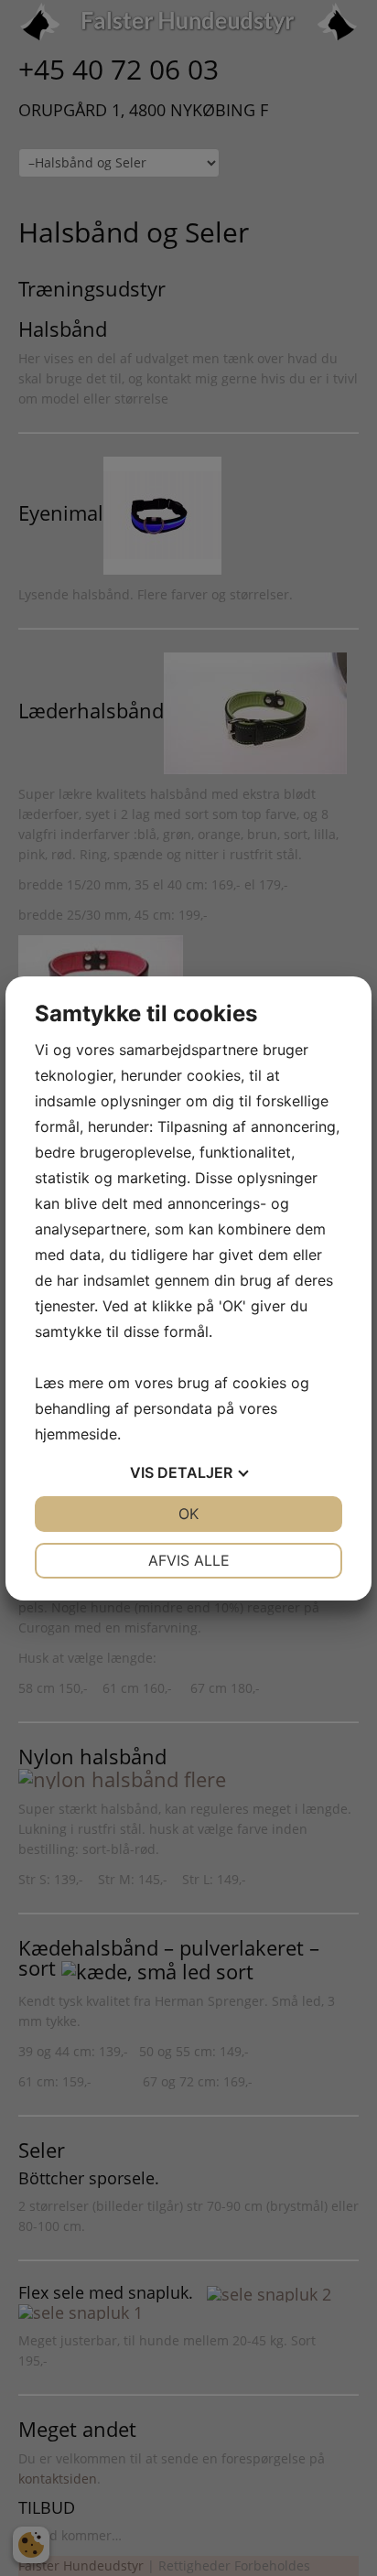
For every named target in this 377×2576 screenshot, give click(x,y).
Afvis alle (189, 1560)
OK (188, 1514)
